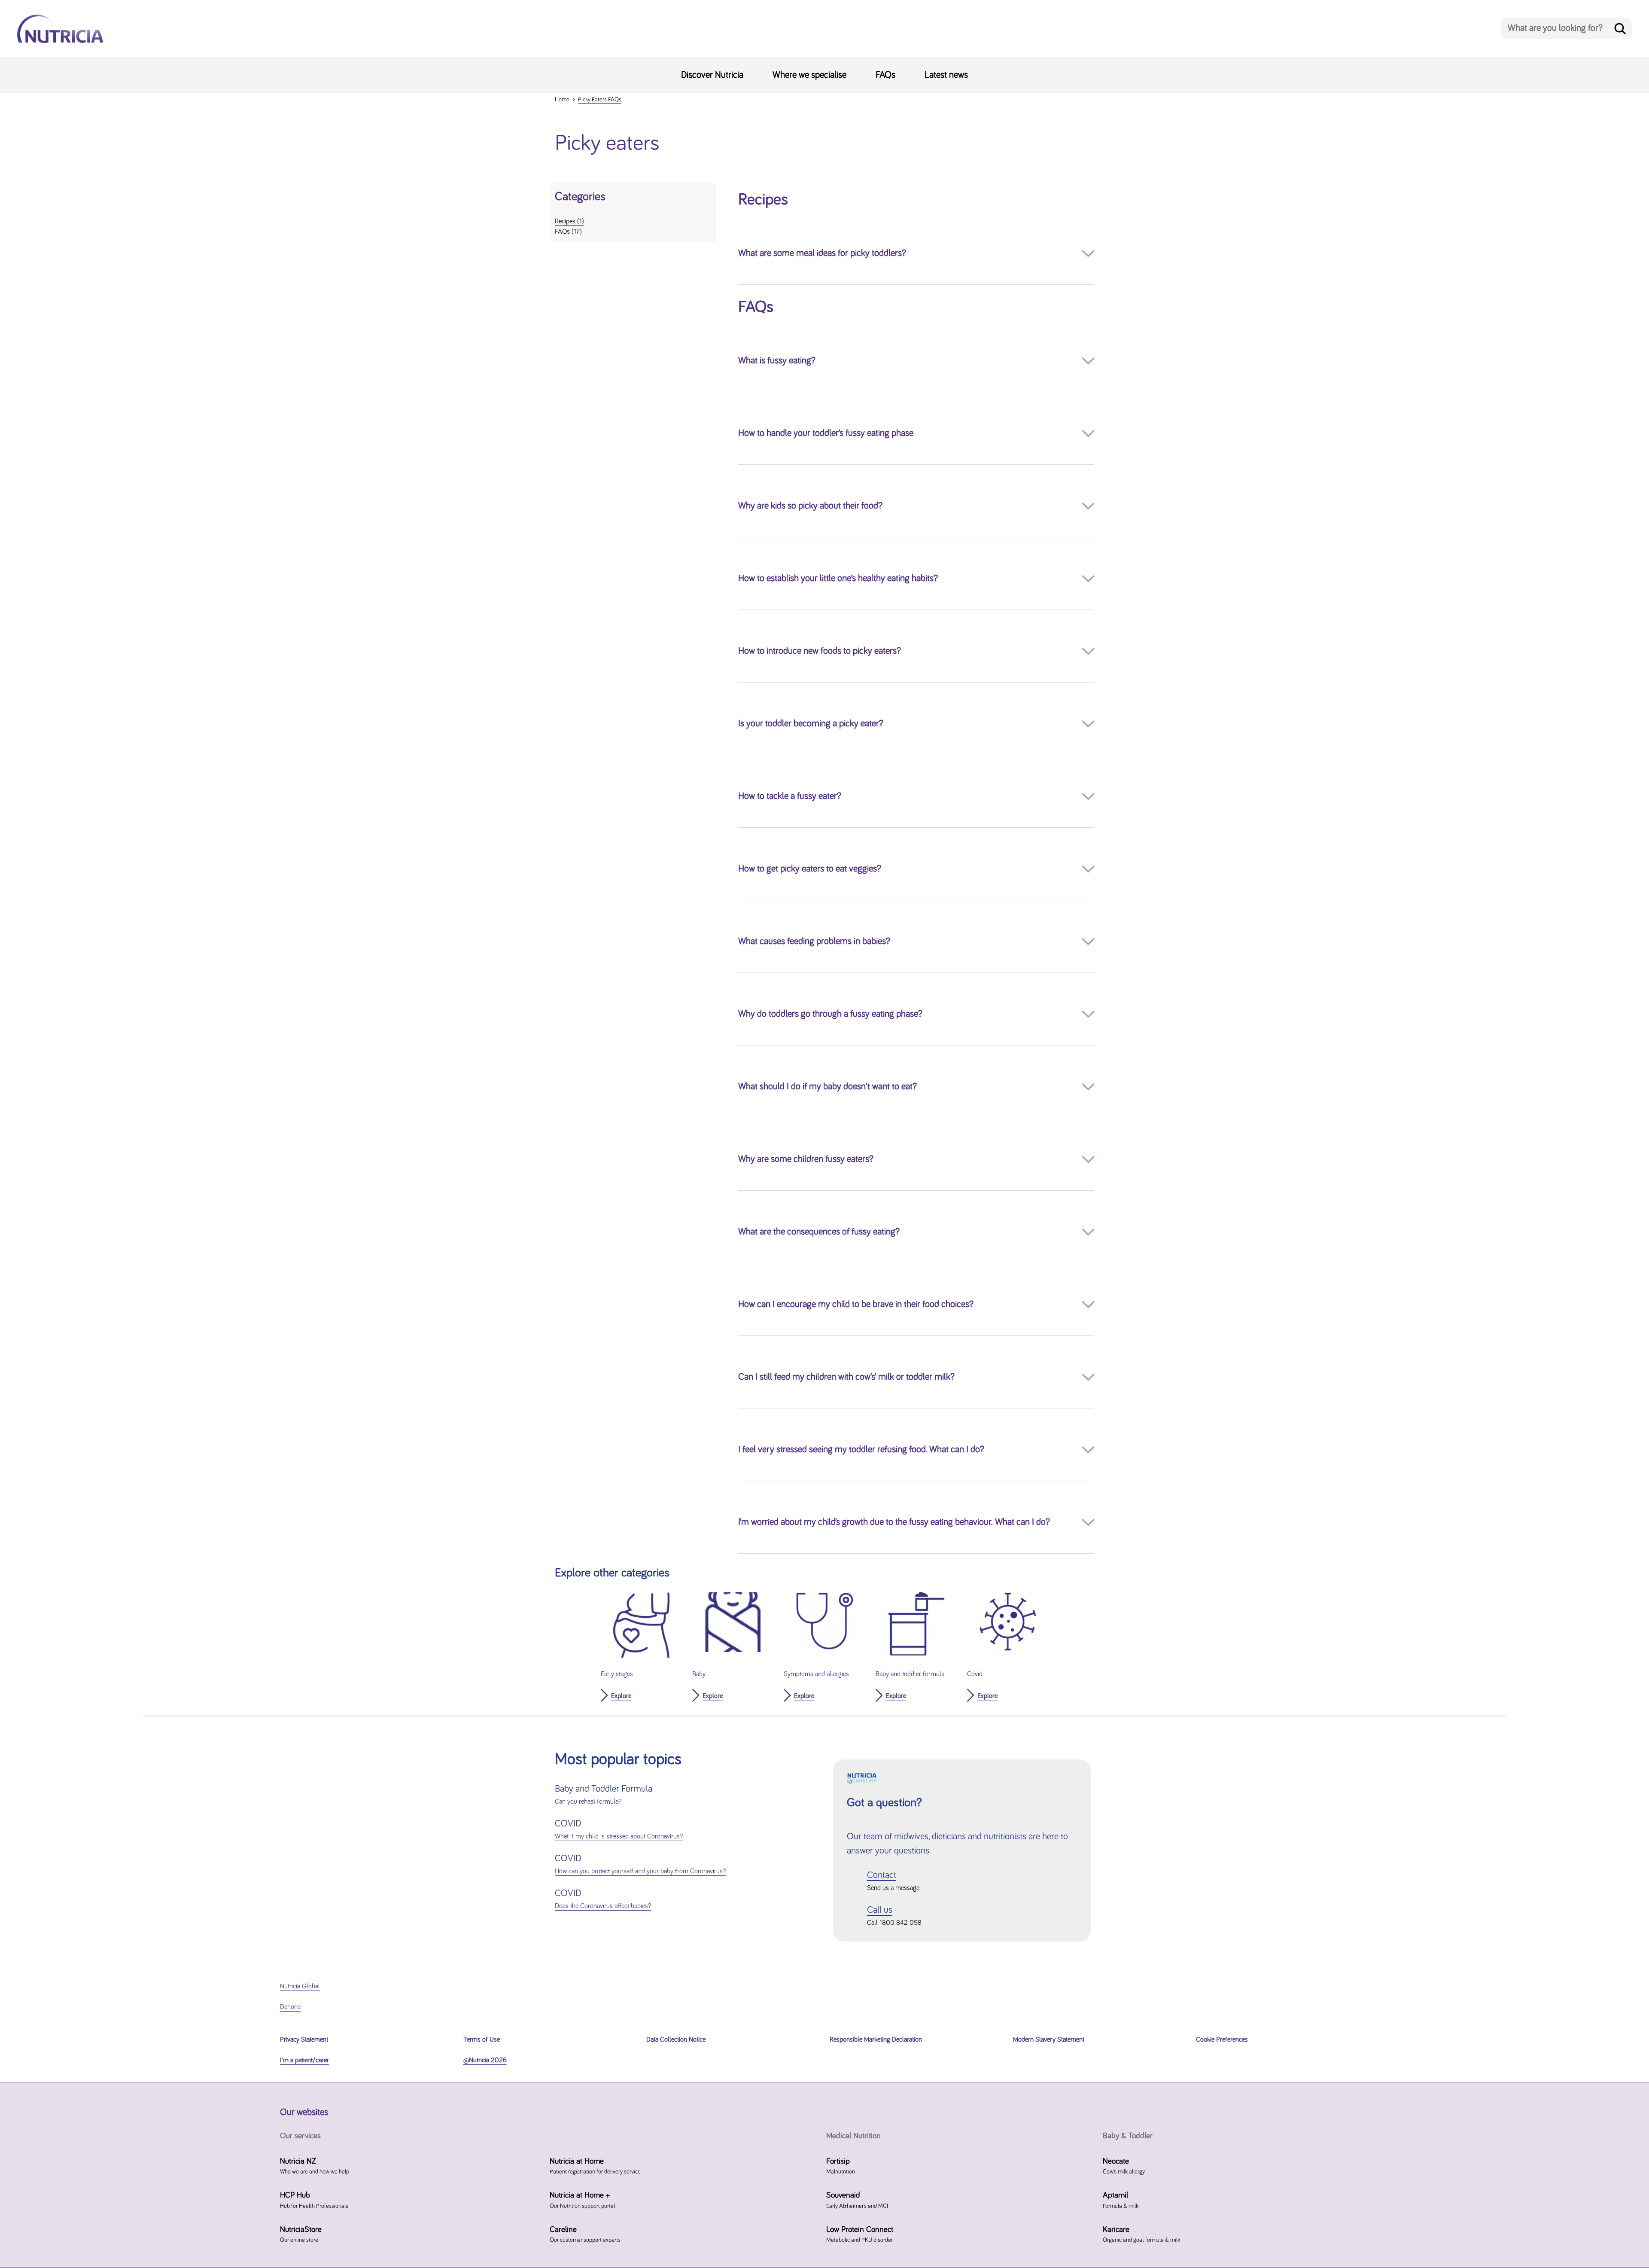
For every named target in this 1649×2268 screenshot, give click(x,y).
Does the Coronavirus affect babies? (603, 1906)
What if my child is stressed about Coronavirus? (619, 1836)
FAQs (885, 75)
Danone (290, 2007)
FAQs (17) (568, 232)
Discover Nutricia (712, 75)
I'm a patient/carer (304, 2060)
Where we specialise (809, 75)
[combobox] (1566, 28)
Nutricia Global (300, 1986)
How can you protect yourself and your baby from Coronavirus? (640, 1871)
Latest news (946, 75)
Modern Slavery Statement (1049, 2039)
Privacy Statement (304, 2039)
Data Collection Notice (676, 2039)
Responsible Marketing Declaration (876, 2039)
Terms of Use (482, 2039)
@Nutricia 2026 (485, 2060)
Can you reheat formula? (588, 1802)
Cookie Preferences (1222, 2039)
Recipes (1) (569, 221)
